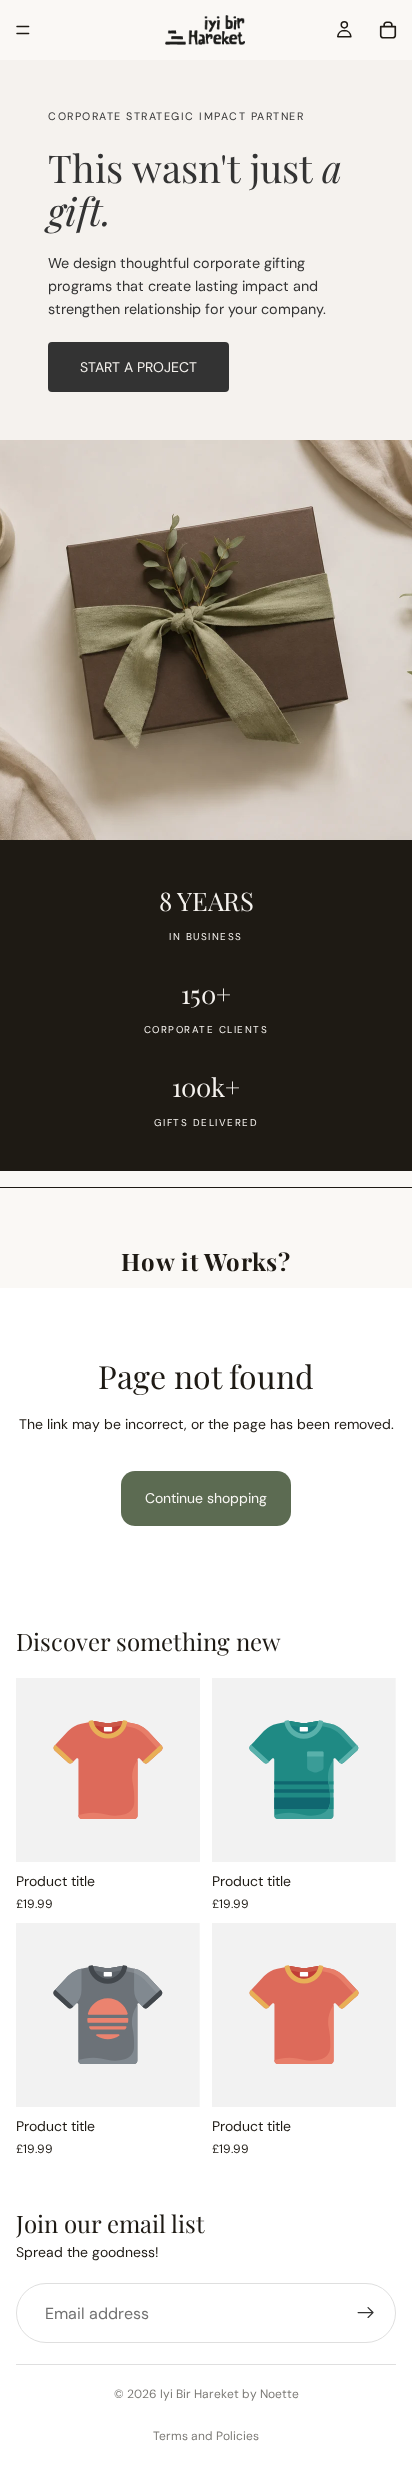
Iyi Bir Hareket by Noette (229, 2394)
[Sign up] (366, 2313)
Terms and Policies (206, 2436)
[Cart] (388, 30)
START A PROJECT (138, 367)
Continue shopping (206, 1498)
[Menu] (23, 30)
